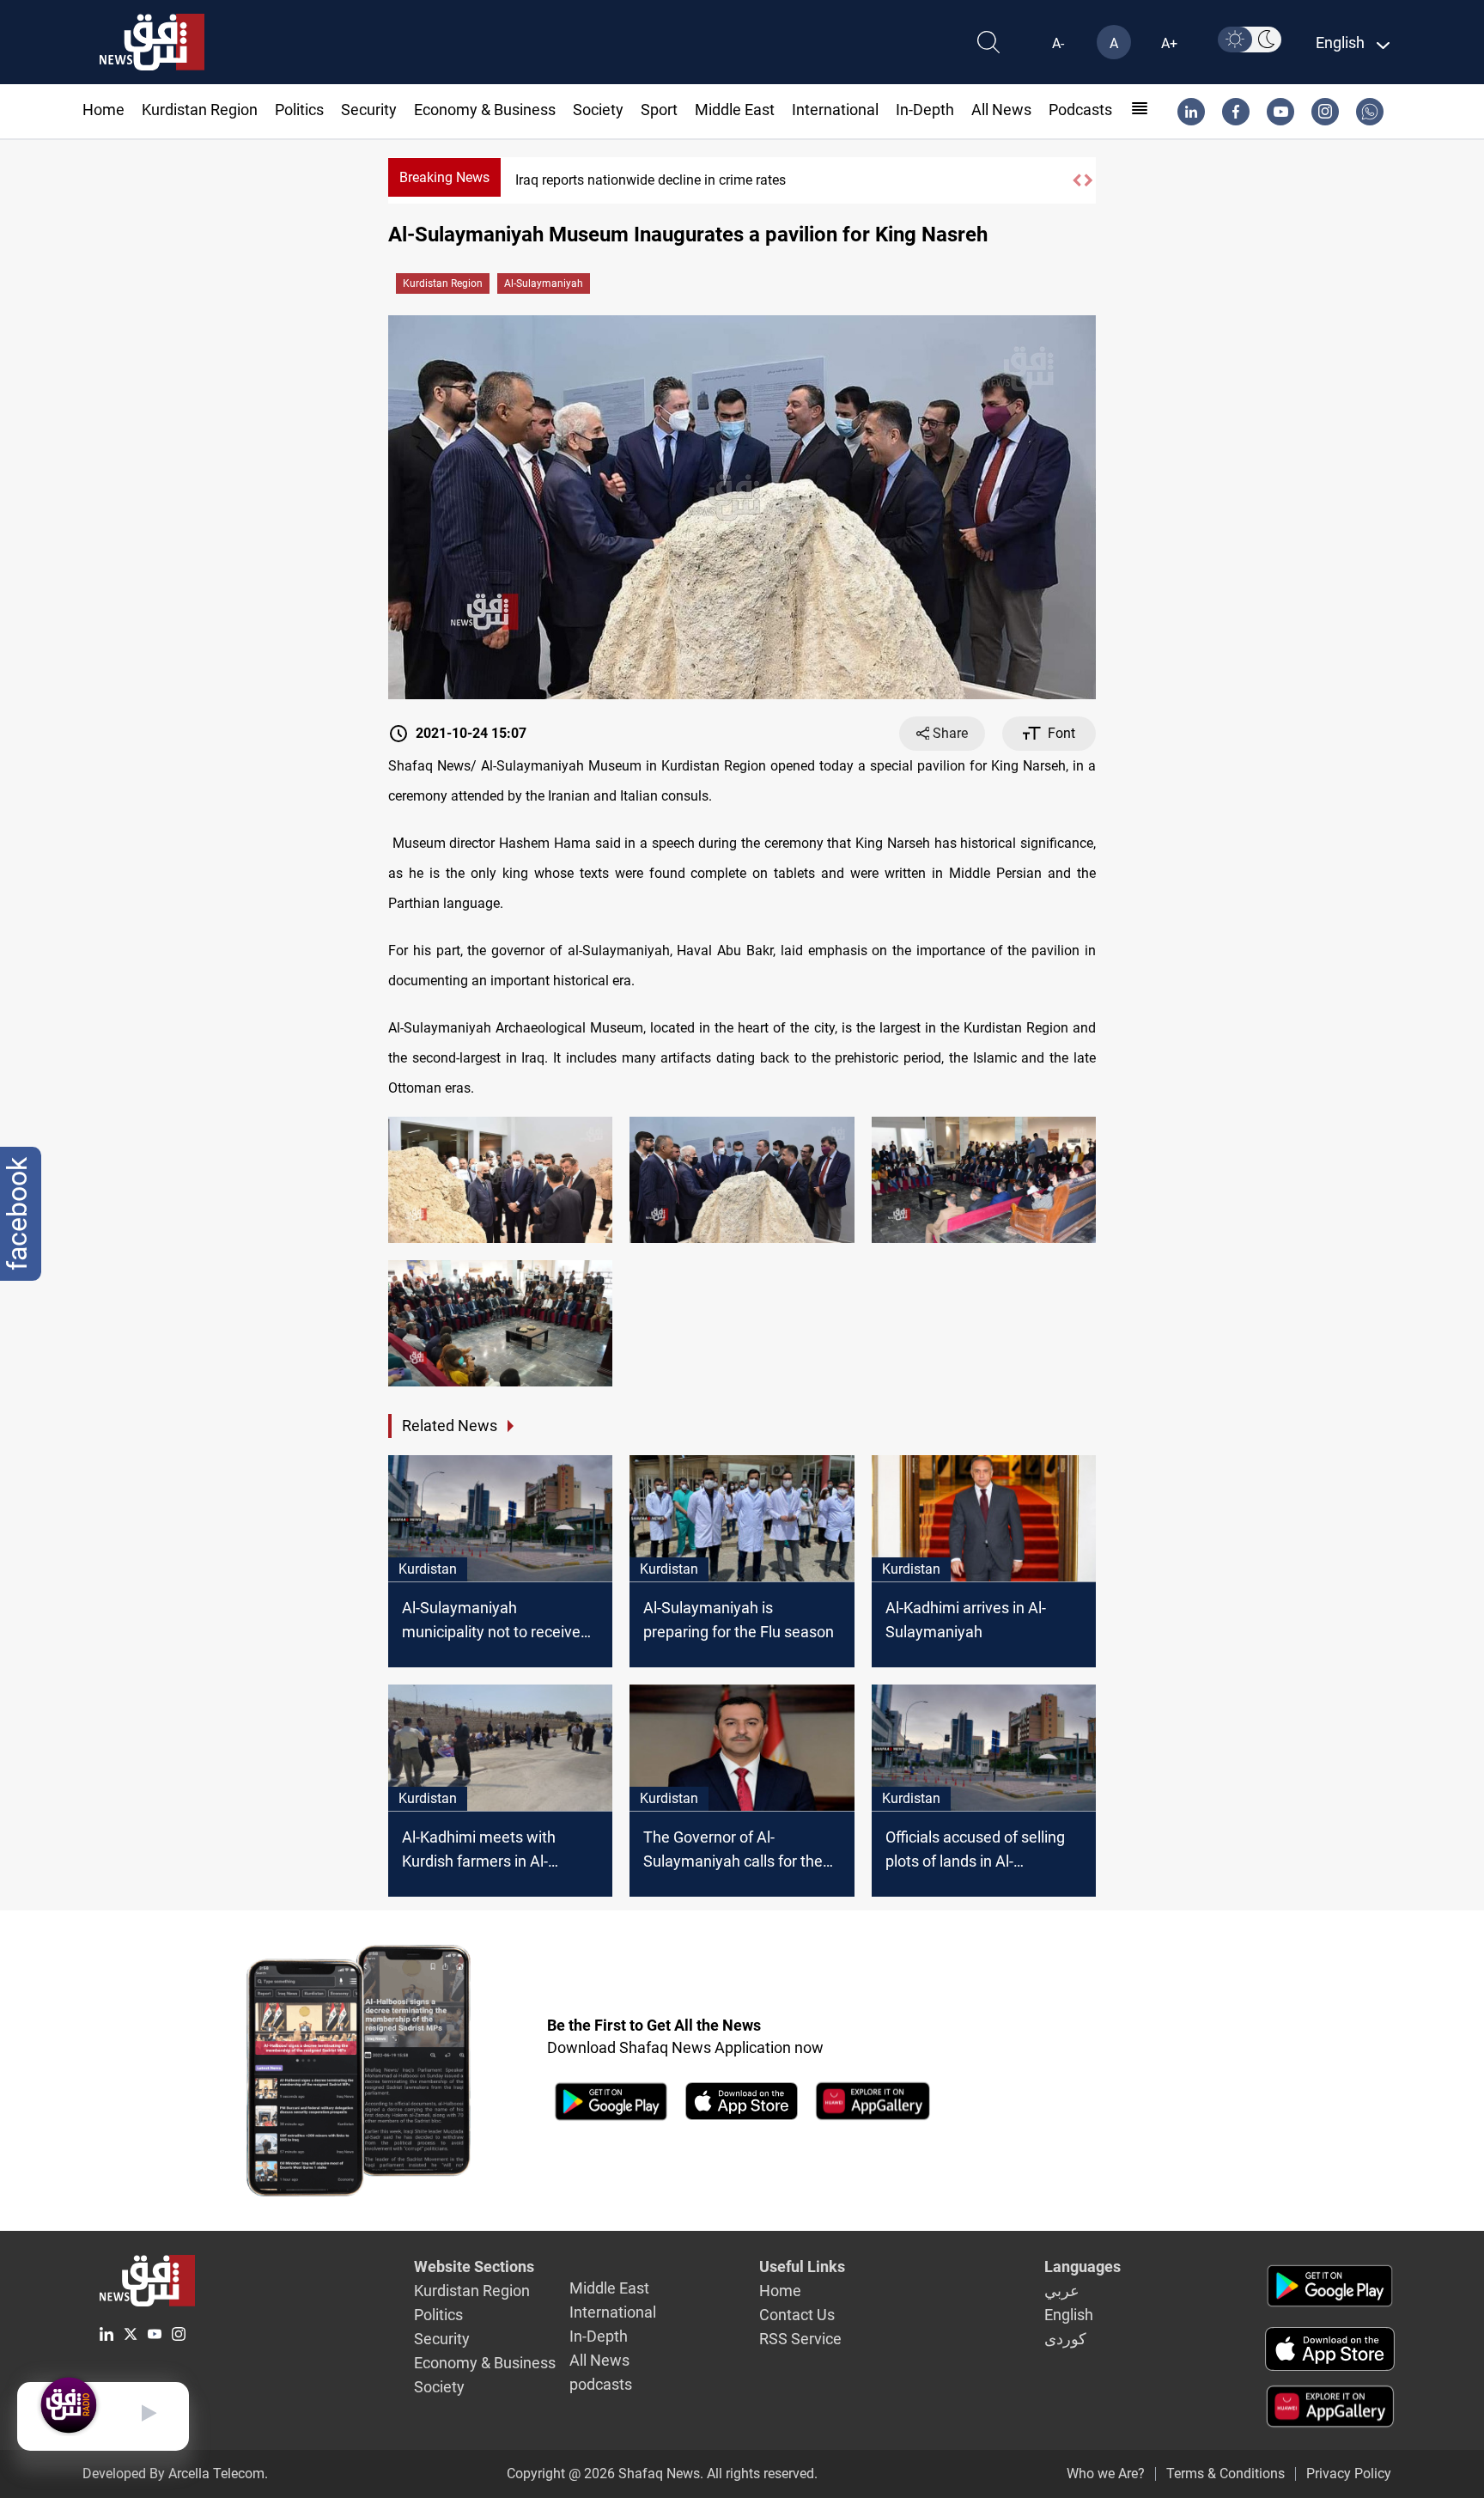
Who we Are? (1106, 2474)
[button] (1076, 180)
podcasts (1080, 110)
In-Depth (925, 110)
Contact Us (797, 2315)
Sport (659, 110)
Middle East (735, 110)
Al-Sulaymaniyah (544, 283)
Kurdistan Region (200, 110)
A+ (1169, 43)
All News (1001, 110)
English (1069, 2315)
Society (598, 110)
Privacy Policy (1349, 2474)
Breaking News (444, 177)
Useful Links (802, 2266)
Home (103, 110)
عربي (1062, 2291)
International (835, 110)
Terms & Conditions (1226, 2474)
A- (1058, 43)
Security (369, 110)
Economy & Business (485, 110)
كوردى (1065, 2339)
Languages (1083, 2266)
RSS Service (800, 2339)
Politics (299, 110)
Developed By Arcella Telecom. (175, 2474)
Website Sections (474, 2266)
